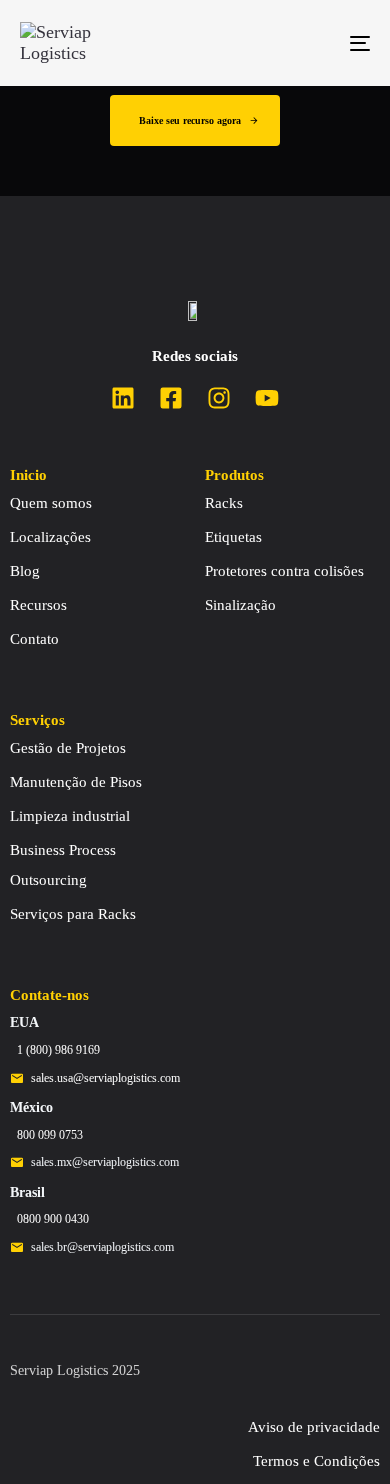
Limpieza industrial (70, 816)
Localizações (50, 537)
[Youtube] (267, 398)
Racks (224, 503)
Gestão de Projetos (68, 748)
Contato (34, 639)
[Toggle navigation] (311, 43)
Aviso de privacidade (314, 1427)
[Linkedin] (123, 398)
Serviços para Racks (73, 914)
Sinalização (240, 605)
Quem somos (51, 503)
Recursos (38, 605)
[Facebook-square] (171, 398)
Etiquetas (233, 537)
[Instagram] (219, 398)
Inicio (28, 475)
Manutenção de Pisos (76, 782)
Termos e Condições (316, 1461)
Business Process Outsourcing (63, 865)
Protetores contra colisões (284, 571)
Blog (25, 571)
